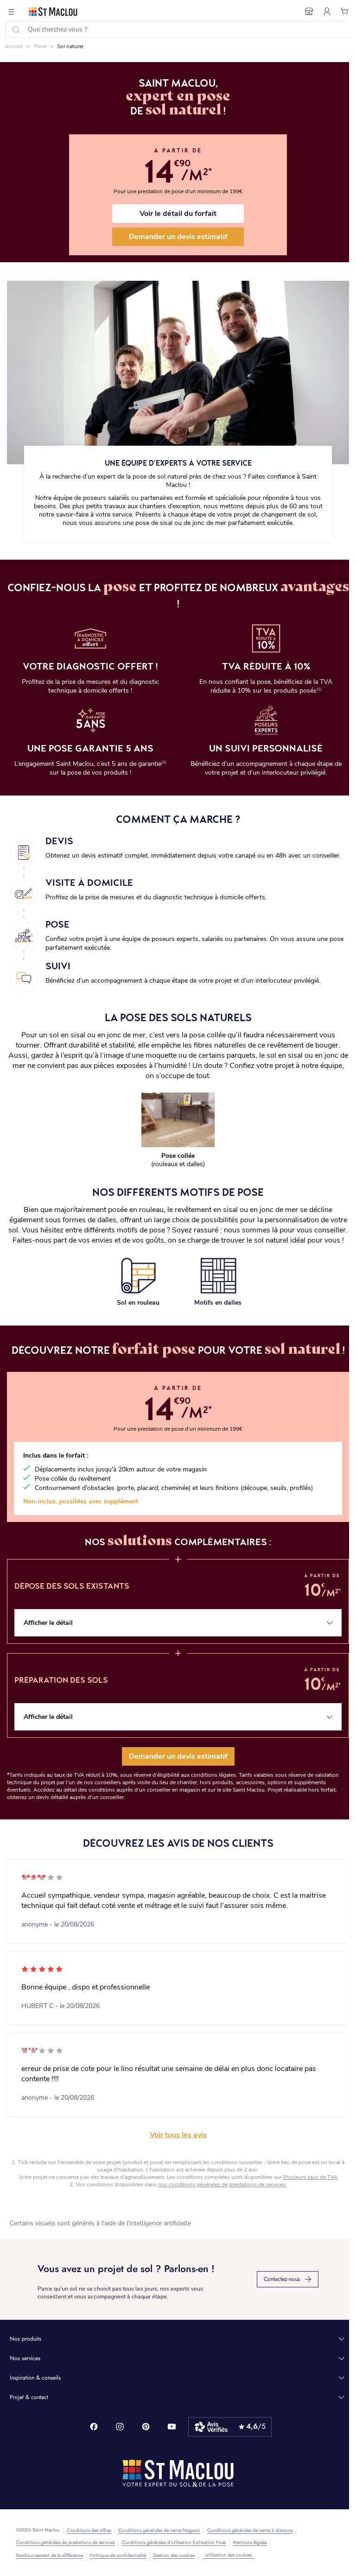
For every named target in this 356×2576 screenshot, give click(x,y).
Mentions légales (250, 2543)
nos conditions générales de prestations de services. (222, 2185)
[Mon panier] (345, 12)
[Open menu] (12, 12)
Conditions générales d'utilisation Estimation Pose (174, 2543)
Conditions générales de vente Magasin (159, 2531)
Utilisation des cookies (229, 2555)
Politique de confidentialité (118, 2556)
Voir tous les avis (178, 2135)
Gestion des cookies (174, 2556)
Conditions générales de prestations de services (66, 2543)
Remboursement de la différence (50, 2556)
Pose (40, 46)
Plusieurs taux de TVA (311, 2177)
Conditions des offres (89, 2531)
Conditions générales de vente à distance (250, 2531)
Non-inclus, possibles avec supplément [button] (81, 1501)
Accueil (14, 46)
